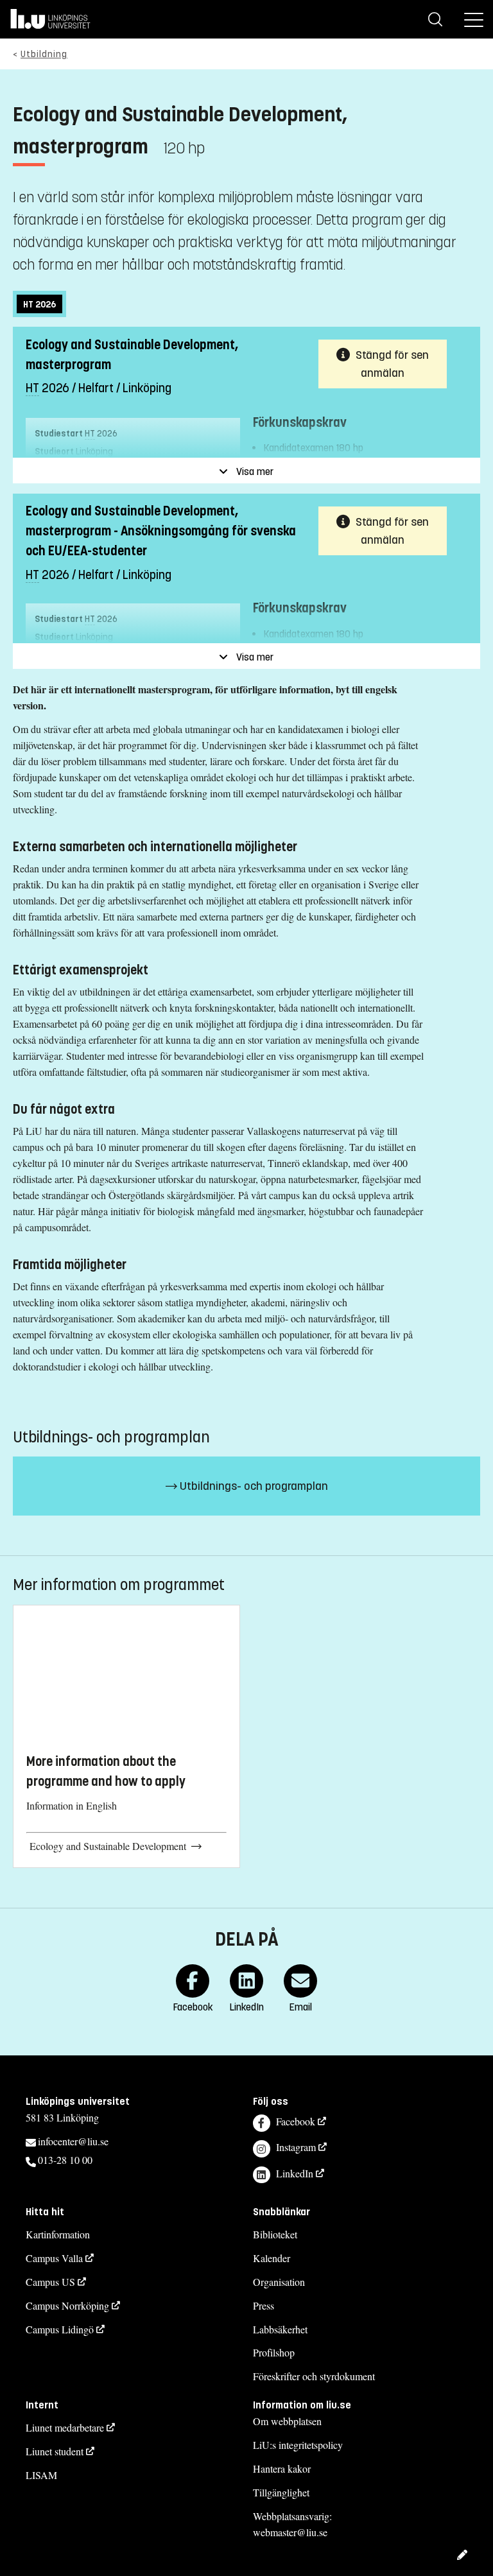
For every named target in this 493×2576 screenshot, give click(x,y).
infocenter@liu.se (73, 2141)
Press (264, 2305)
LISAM (41, 2475)
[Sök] (435, 19)
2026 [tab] (39, 305)
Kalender (272, 2258)
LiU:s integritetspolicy (298, 2445)
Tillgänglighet (281, 2492)
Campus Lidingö (60, 2329)
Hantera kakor (282, 2468)
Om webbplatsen (287, 2421)
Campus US (50, 2282)
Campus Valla (54, 2258)
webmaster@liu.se (290, 2532)
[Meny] (474, 19)
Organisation (279, 2282)
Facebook (296, 2121)
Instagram (296, 2147)
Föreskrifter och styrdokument (314, 2376)
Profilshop (274, 2352)
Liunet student (55, 2451)
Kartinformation (58, 2234)
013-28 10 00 (65, 2160)
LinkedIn (295, 2173)
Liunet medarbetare (65, 2427)
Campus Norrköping (67, 2305)
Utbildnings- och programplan (253, 1486)
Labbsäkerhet (280, 2329)
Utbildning (44, 54)
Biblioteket (275, 2234)
